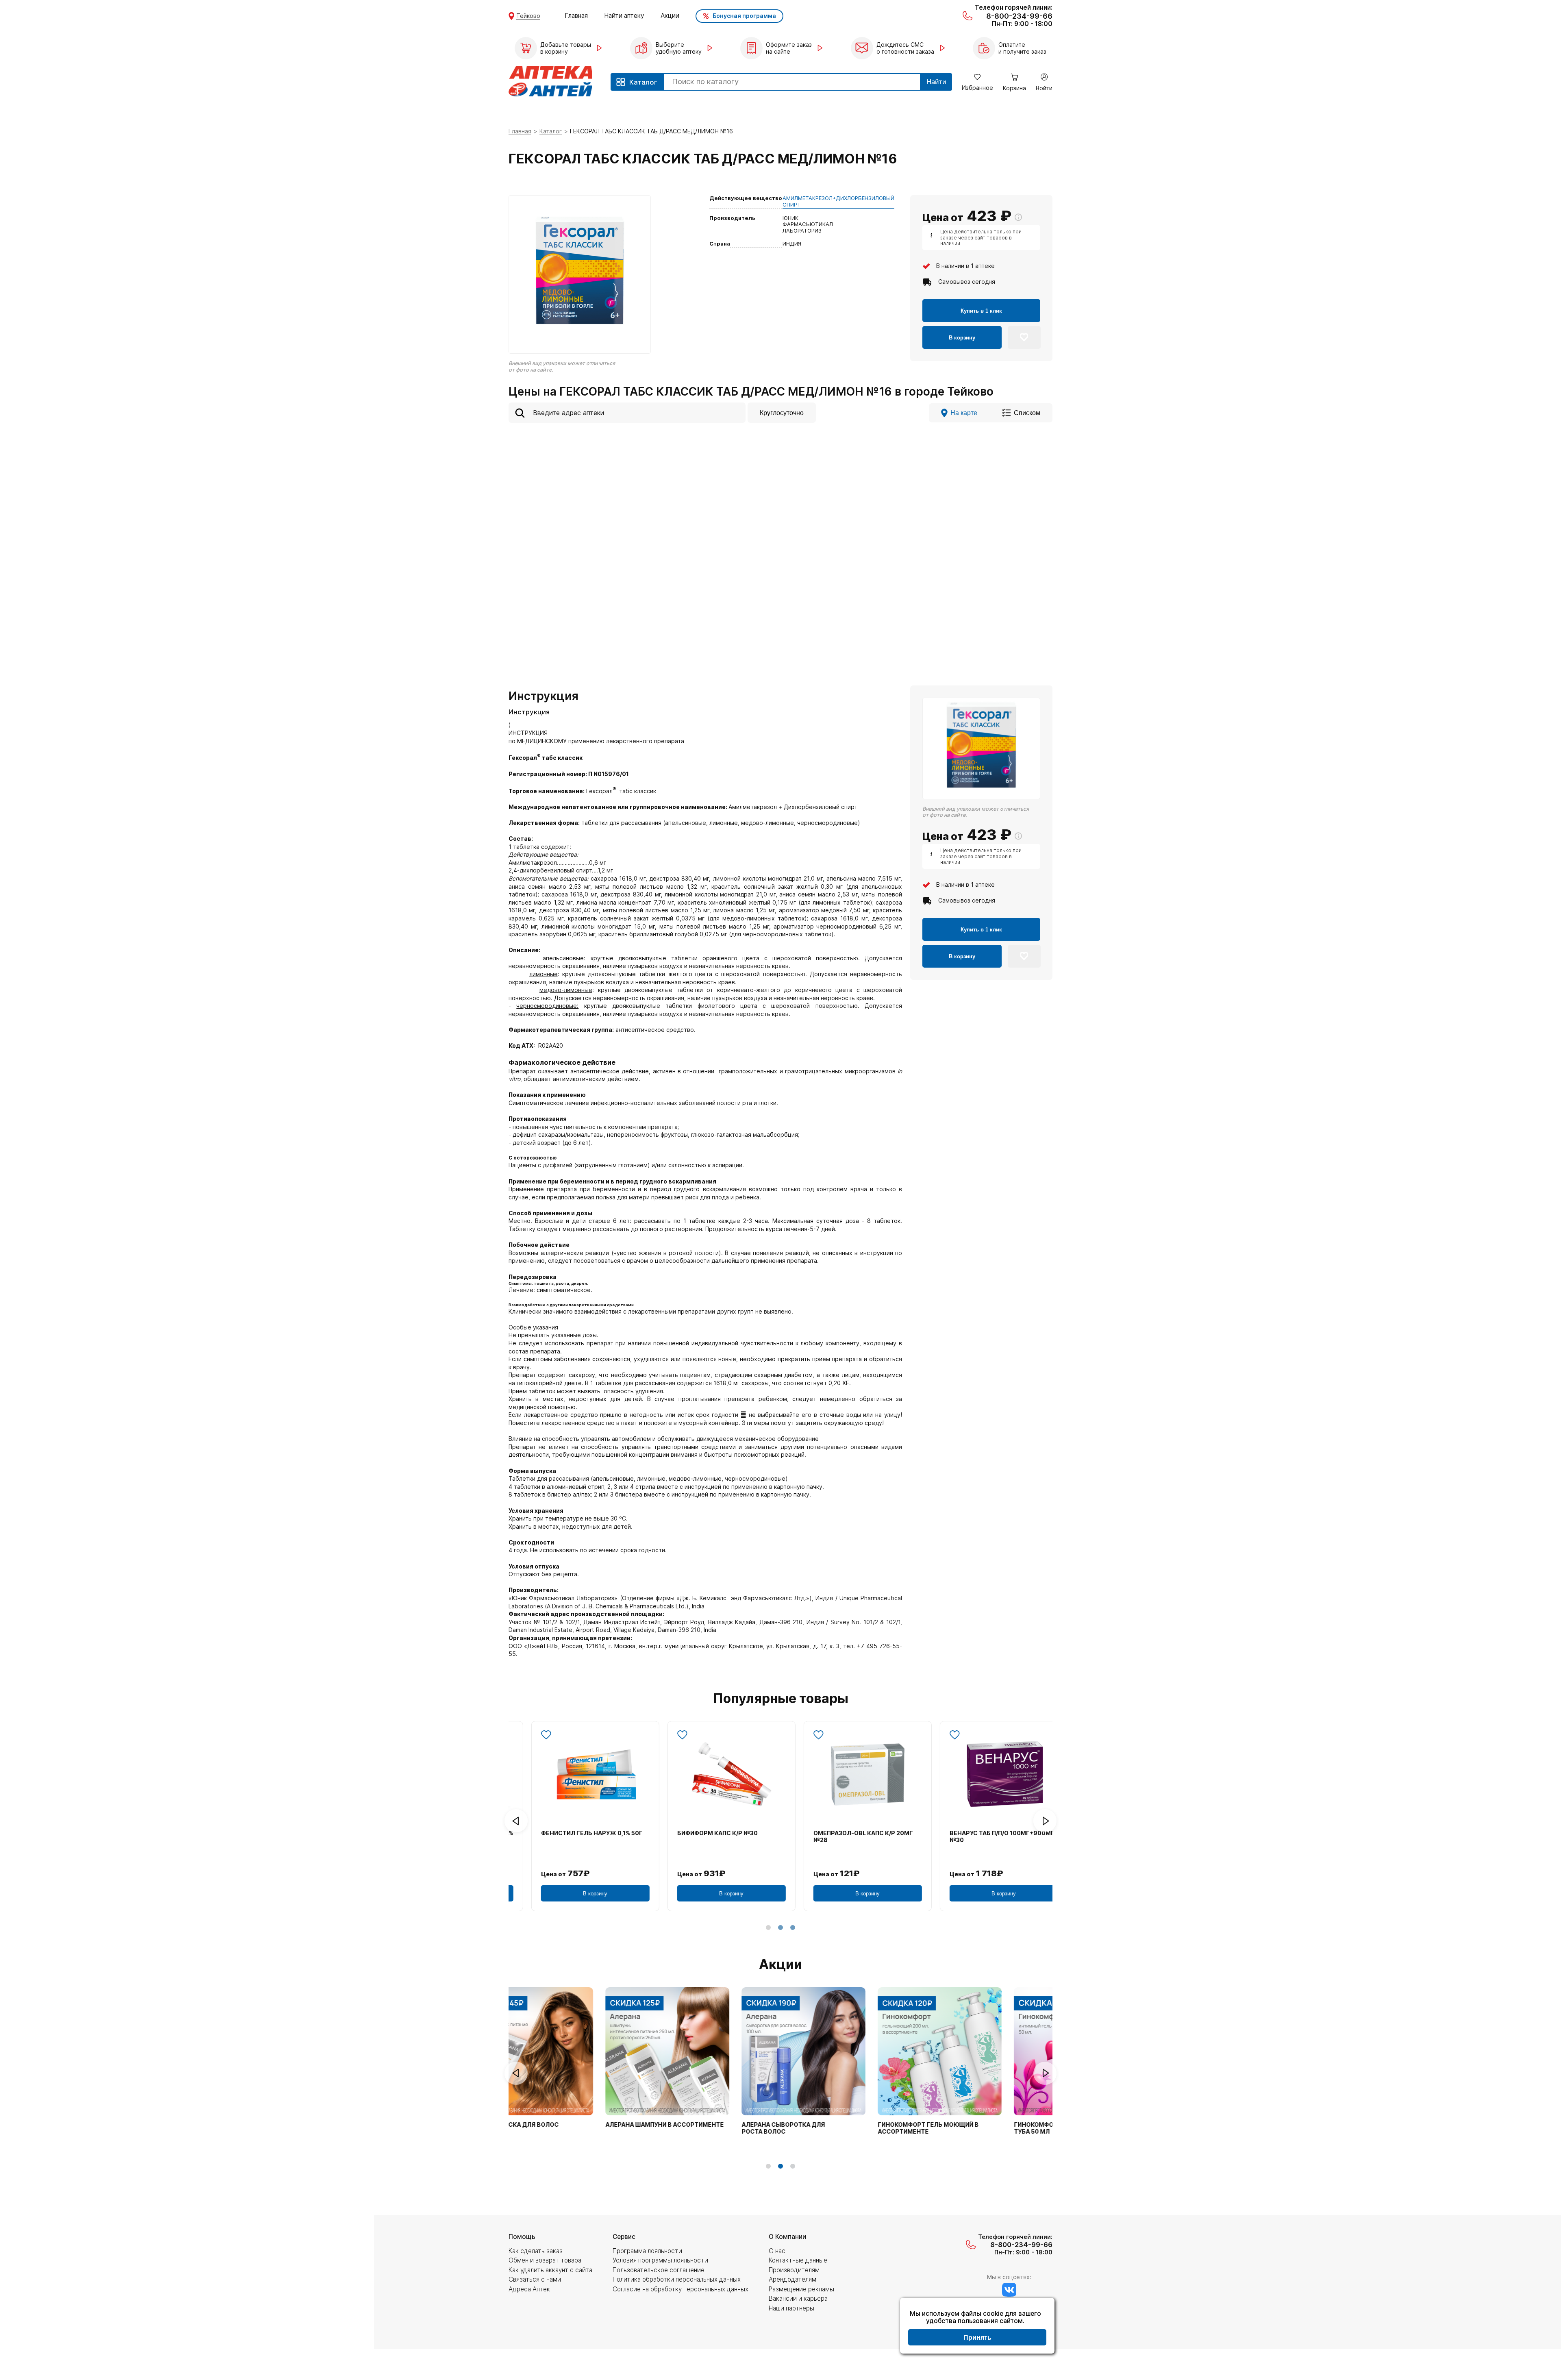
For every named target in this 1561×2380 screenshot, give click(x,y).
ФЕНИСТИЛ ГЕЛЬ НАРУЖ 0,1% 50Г (573, 1833)
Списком (1027, 413)
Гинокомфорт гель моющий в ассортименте (837, 2128)
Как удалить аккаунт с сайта (550, 2270)
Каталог (551, 131)
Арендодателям (792, 2279)
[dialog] (977, 2327)
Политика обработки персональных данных (677, 2279)
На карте (964, 413)
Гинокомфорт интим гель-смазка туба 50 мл (981, 2128)
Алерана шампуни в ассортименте (574, 2125)
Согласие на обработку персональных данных (680, 2289)
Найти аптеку (624, 16)
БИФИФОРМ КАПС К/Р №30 (699, 1833)
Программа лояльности (647, 2251)
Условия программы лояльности (660, 2260)
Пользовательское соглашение (659, 2270)
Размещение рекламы (801, 2289)
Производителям (794, 2270)
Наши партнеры (791, 2308)
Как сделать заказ (536, 2251)
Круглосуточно (782, 413)
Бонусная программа (744, 16)
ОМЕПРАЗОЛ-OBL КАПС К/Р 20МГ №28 (845, 1837)
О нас (777, 2251)
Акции (670, 16)
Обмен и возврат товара (545, 2260)
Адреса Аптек (529, 2289)
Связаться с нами (535, 2279)
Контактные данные (798, 2260)
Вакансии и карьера (798, 2298)
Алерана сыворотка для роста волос (692, 2128)
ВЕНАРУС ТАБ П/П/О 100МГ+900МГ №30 (983, 1837)
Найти (936, 82)
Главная (576, 16)
